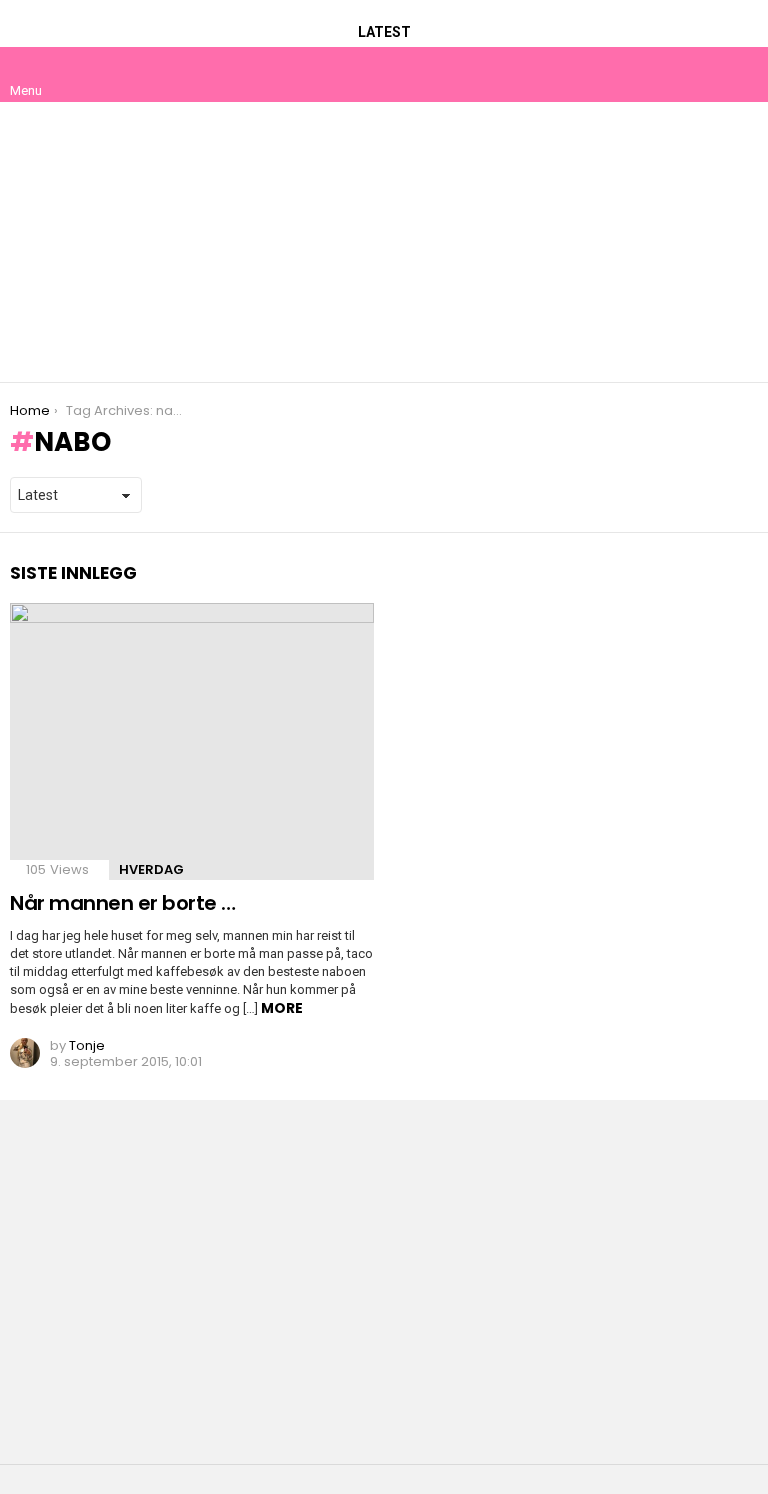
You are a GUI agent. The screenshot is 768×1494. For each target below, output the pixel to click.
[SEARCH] (742, 74)
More (282, 1008)
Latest (384, 32)
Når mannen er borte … (123, 903)
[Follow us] (700, 74)
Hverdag (151, 869)
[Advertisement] (384, 242)
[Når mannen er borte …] (192, 741)
